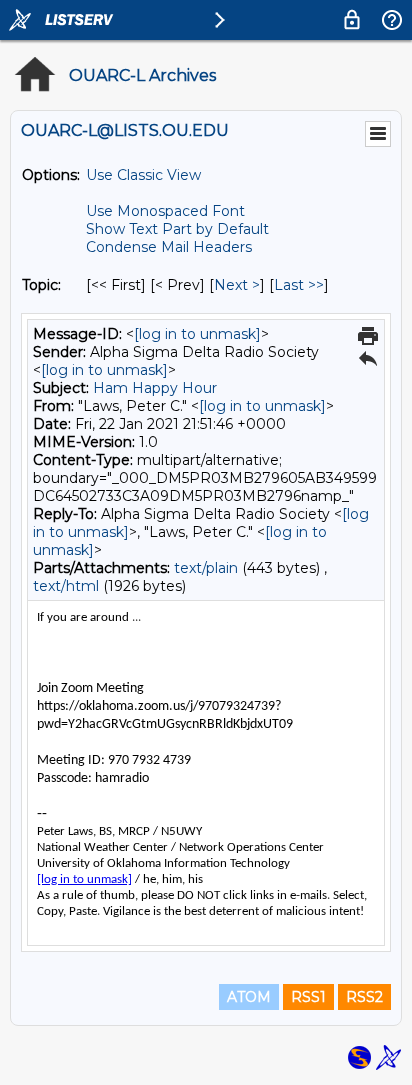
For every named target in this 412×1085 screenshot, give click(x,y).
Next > (237, 285)
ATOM (249, 997)
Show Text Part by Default (177, 229)
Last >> (299, 285)
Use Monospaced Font (165, 211)
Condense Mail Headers (169, 247)
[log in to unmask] (197, 334)
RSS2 (364, 997)
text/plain (206, 568)
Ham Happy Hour (155, 388)
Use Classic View (143, 175)
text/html (66, 586)
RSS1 (308, 997)
